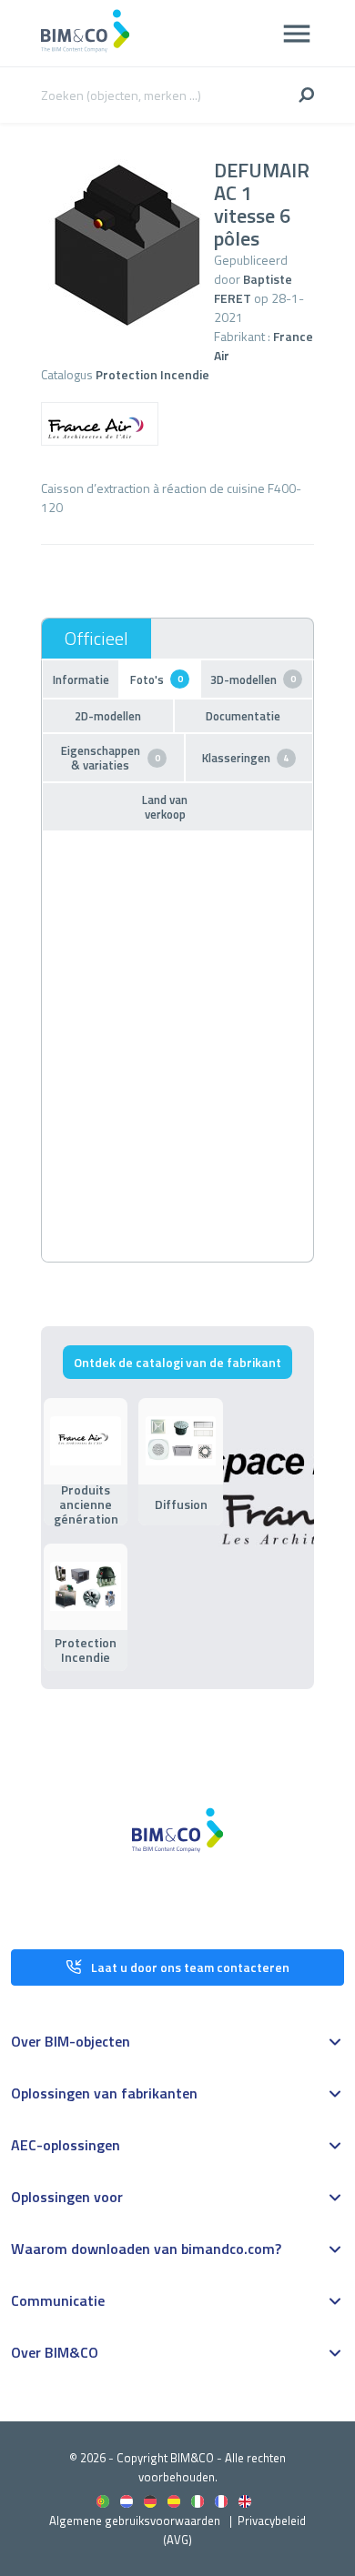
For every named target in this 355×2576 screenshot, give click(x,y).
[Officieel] (96, 639)
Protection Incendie (152, 374)
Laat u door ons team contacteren (190, 1967)
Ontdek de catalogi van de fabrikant (177, 1362)
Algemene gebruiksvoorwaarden (135, 2521)
